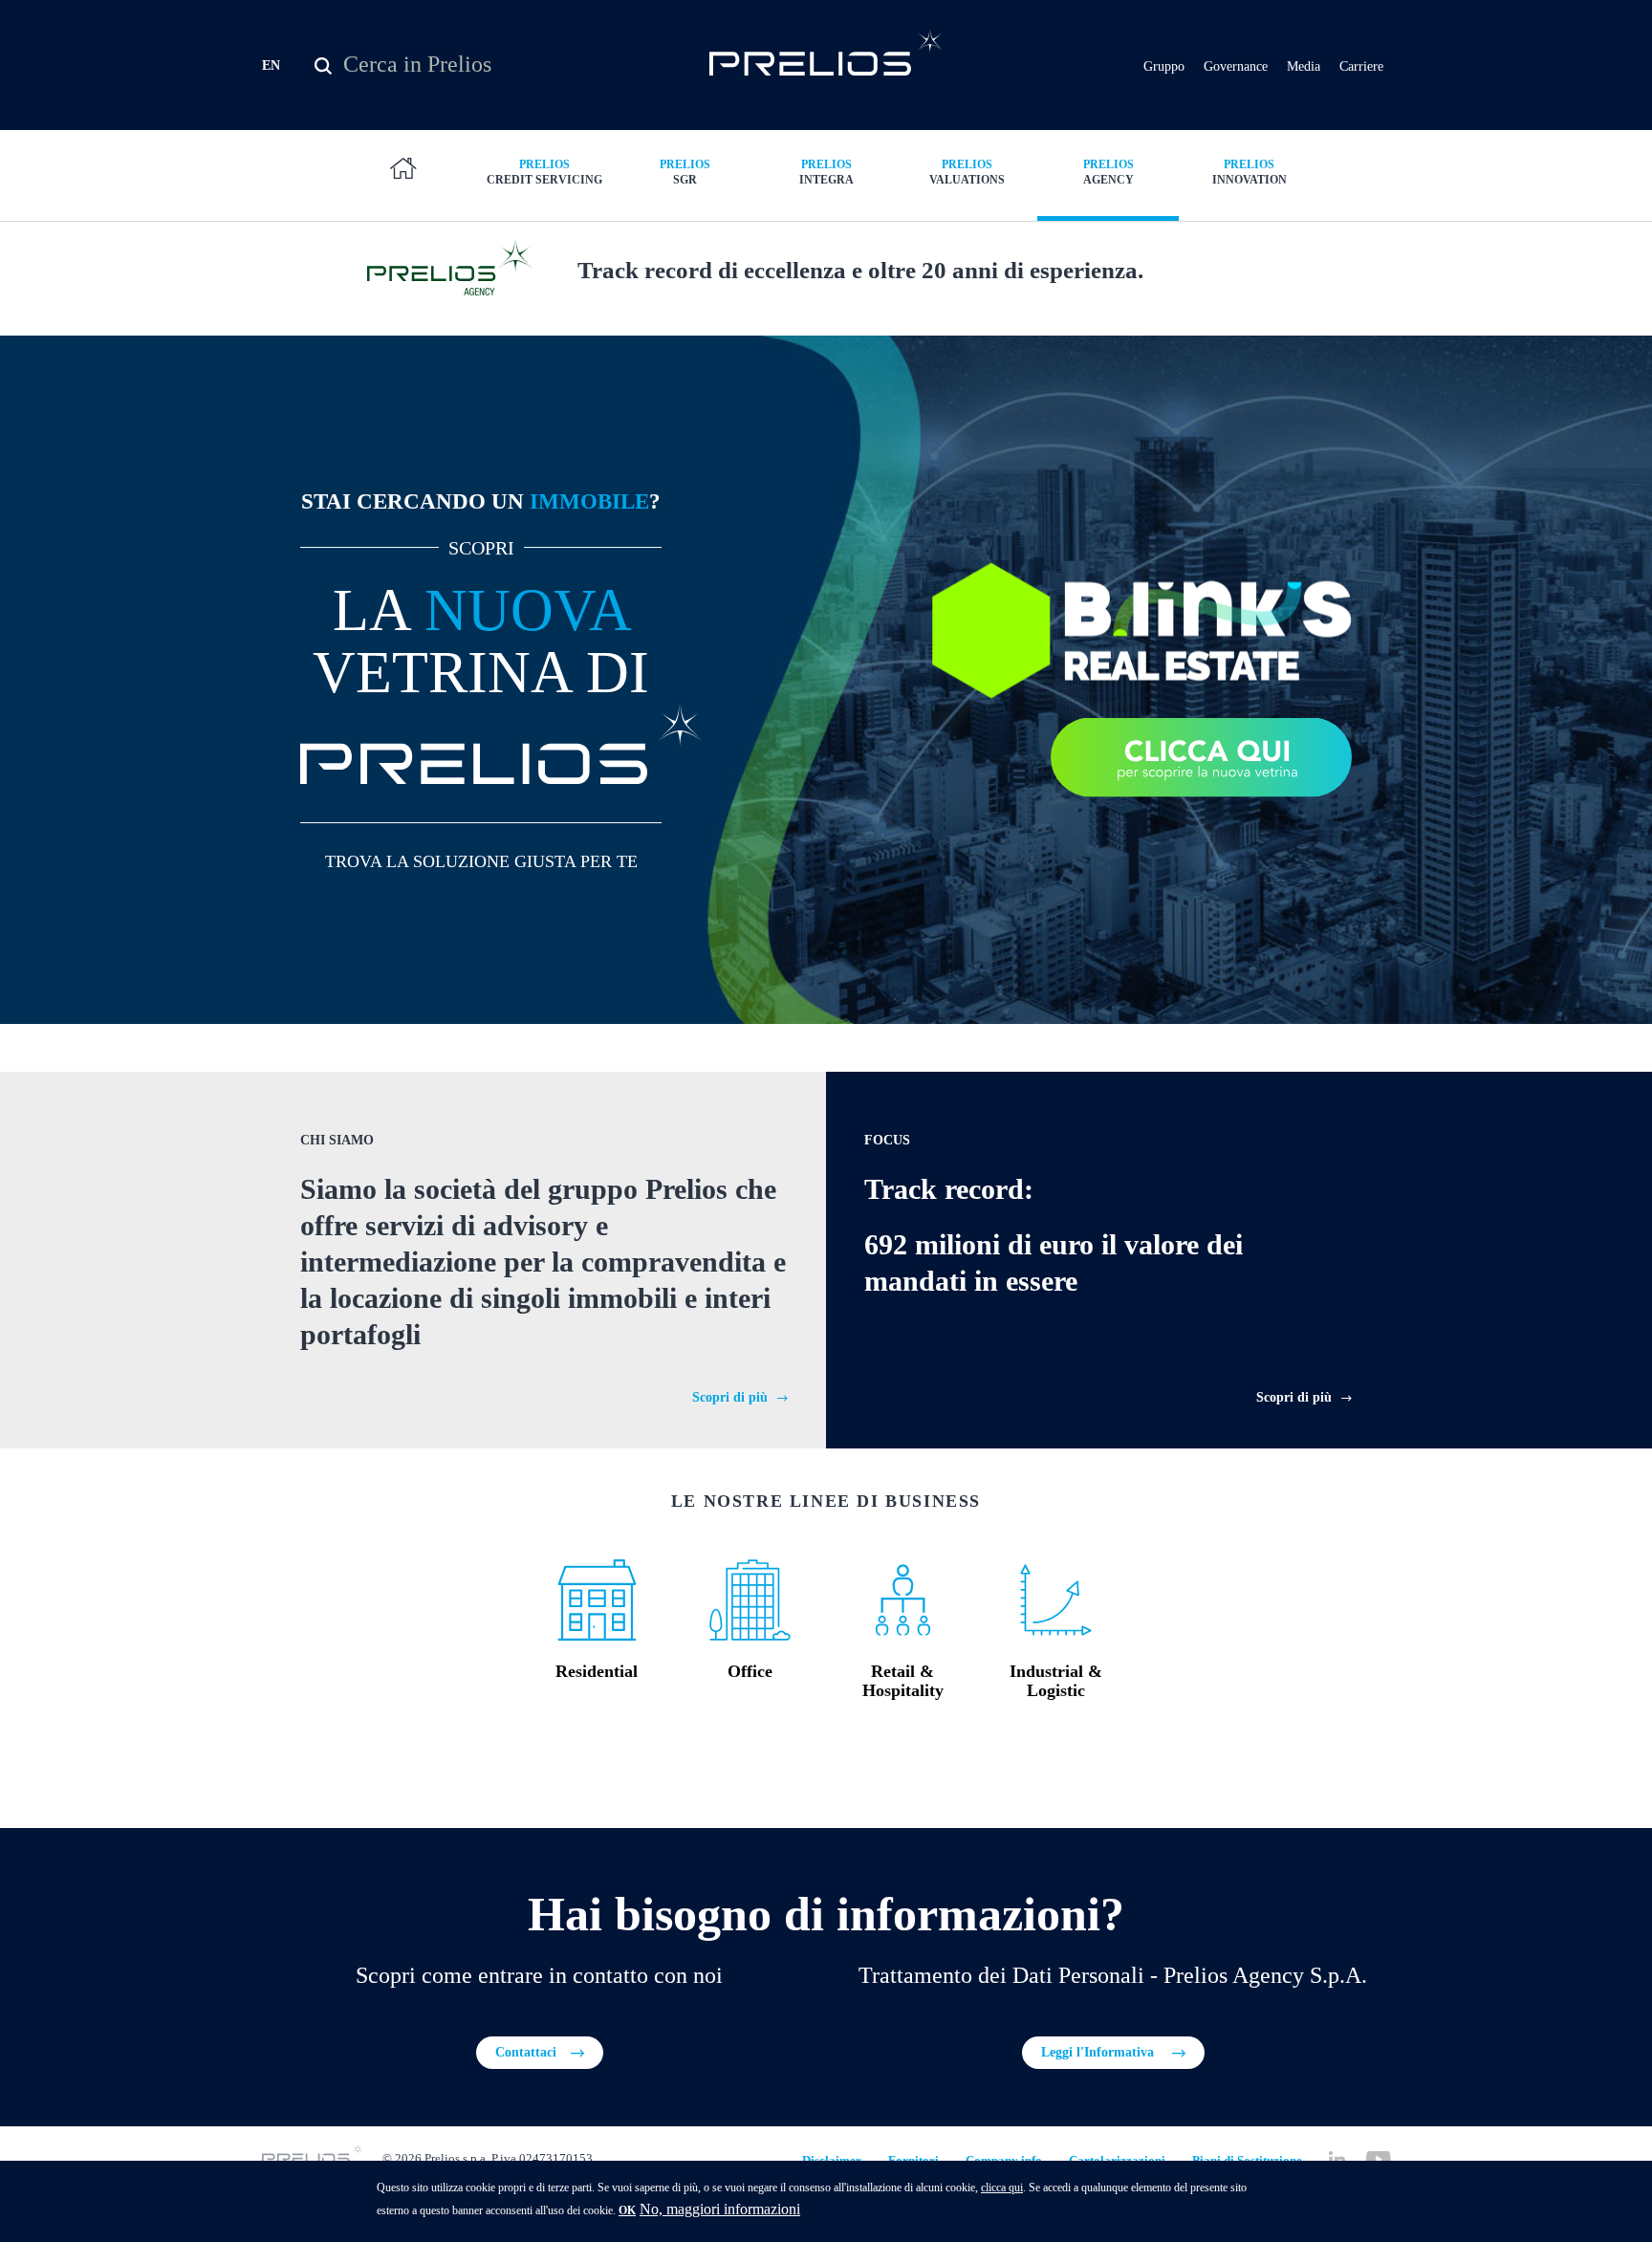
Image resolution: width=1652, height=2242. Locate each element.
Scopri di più (730, 1397)
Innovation (1250, 172)
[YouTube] (1378, 2159)
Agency (1109, 172)
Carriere (1361, 66)
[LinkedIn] (1337, 2159)
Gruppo (1164, 66)
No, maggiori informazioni (720, 2209)
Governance (1236, 66)
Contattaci (526, 2052)
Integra (826, 172)
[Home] (826, 52)
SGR (685, 172)
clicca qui (1002, 2188)
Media (1304, 66)
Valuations (967, 172)
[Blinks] (1142, 629)
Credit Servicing (544, 172)
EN (271, 65)
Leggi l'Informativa (1099, 2052)
